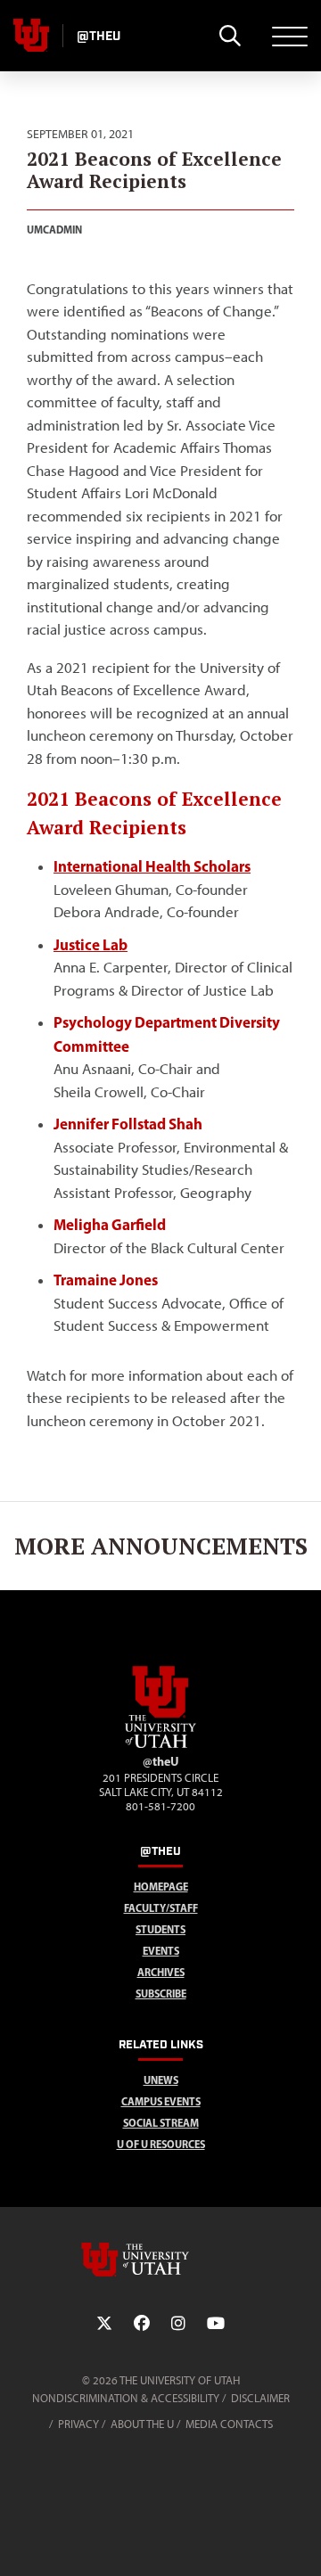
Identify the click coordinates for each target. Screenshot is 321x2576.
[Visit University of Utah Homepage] (31, 36)
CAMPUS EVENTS (161, 2101)
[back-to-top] (300, 2541)
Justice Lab (91, 944)
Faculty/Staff (161, 1908)
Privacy (78, 2424)
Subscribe (161, 1994)
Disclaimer (260, 2398)
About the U (142, 2424)
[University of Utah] (160, 2260)
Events (161, 1951)
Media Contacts (229, 2424)
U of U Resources (161, 2144)
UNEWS (161, 2080)
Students (160, 1929)
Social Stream (161, 2123)
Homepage (161, 1887)
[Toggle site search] (230, 36)
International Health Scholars (152, 866)
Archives (161, 1972)
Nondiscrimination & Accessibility (126, 2398)
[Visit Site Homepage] (160, 1744)
